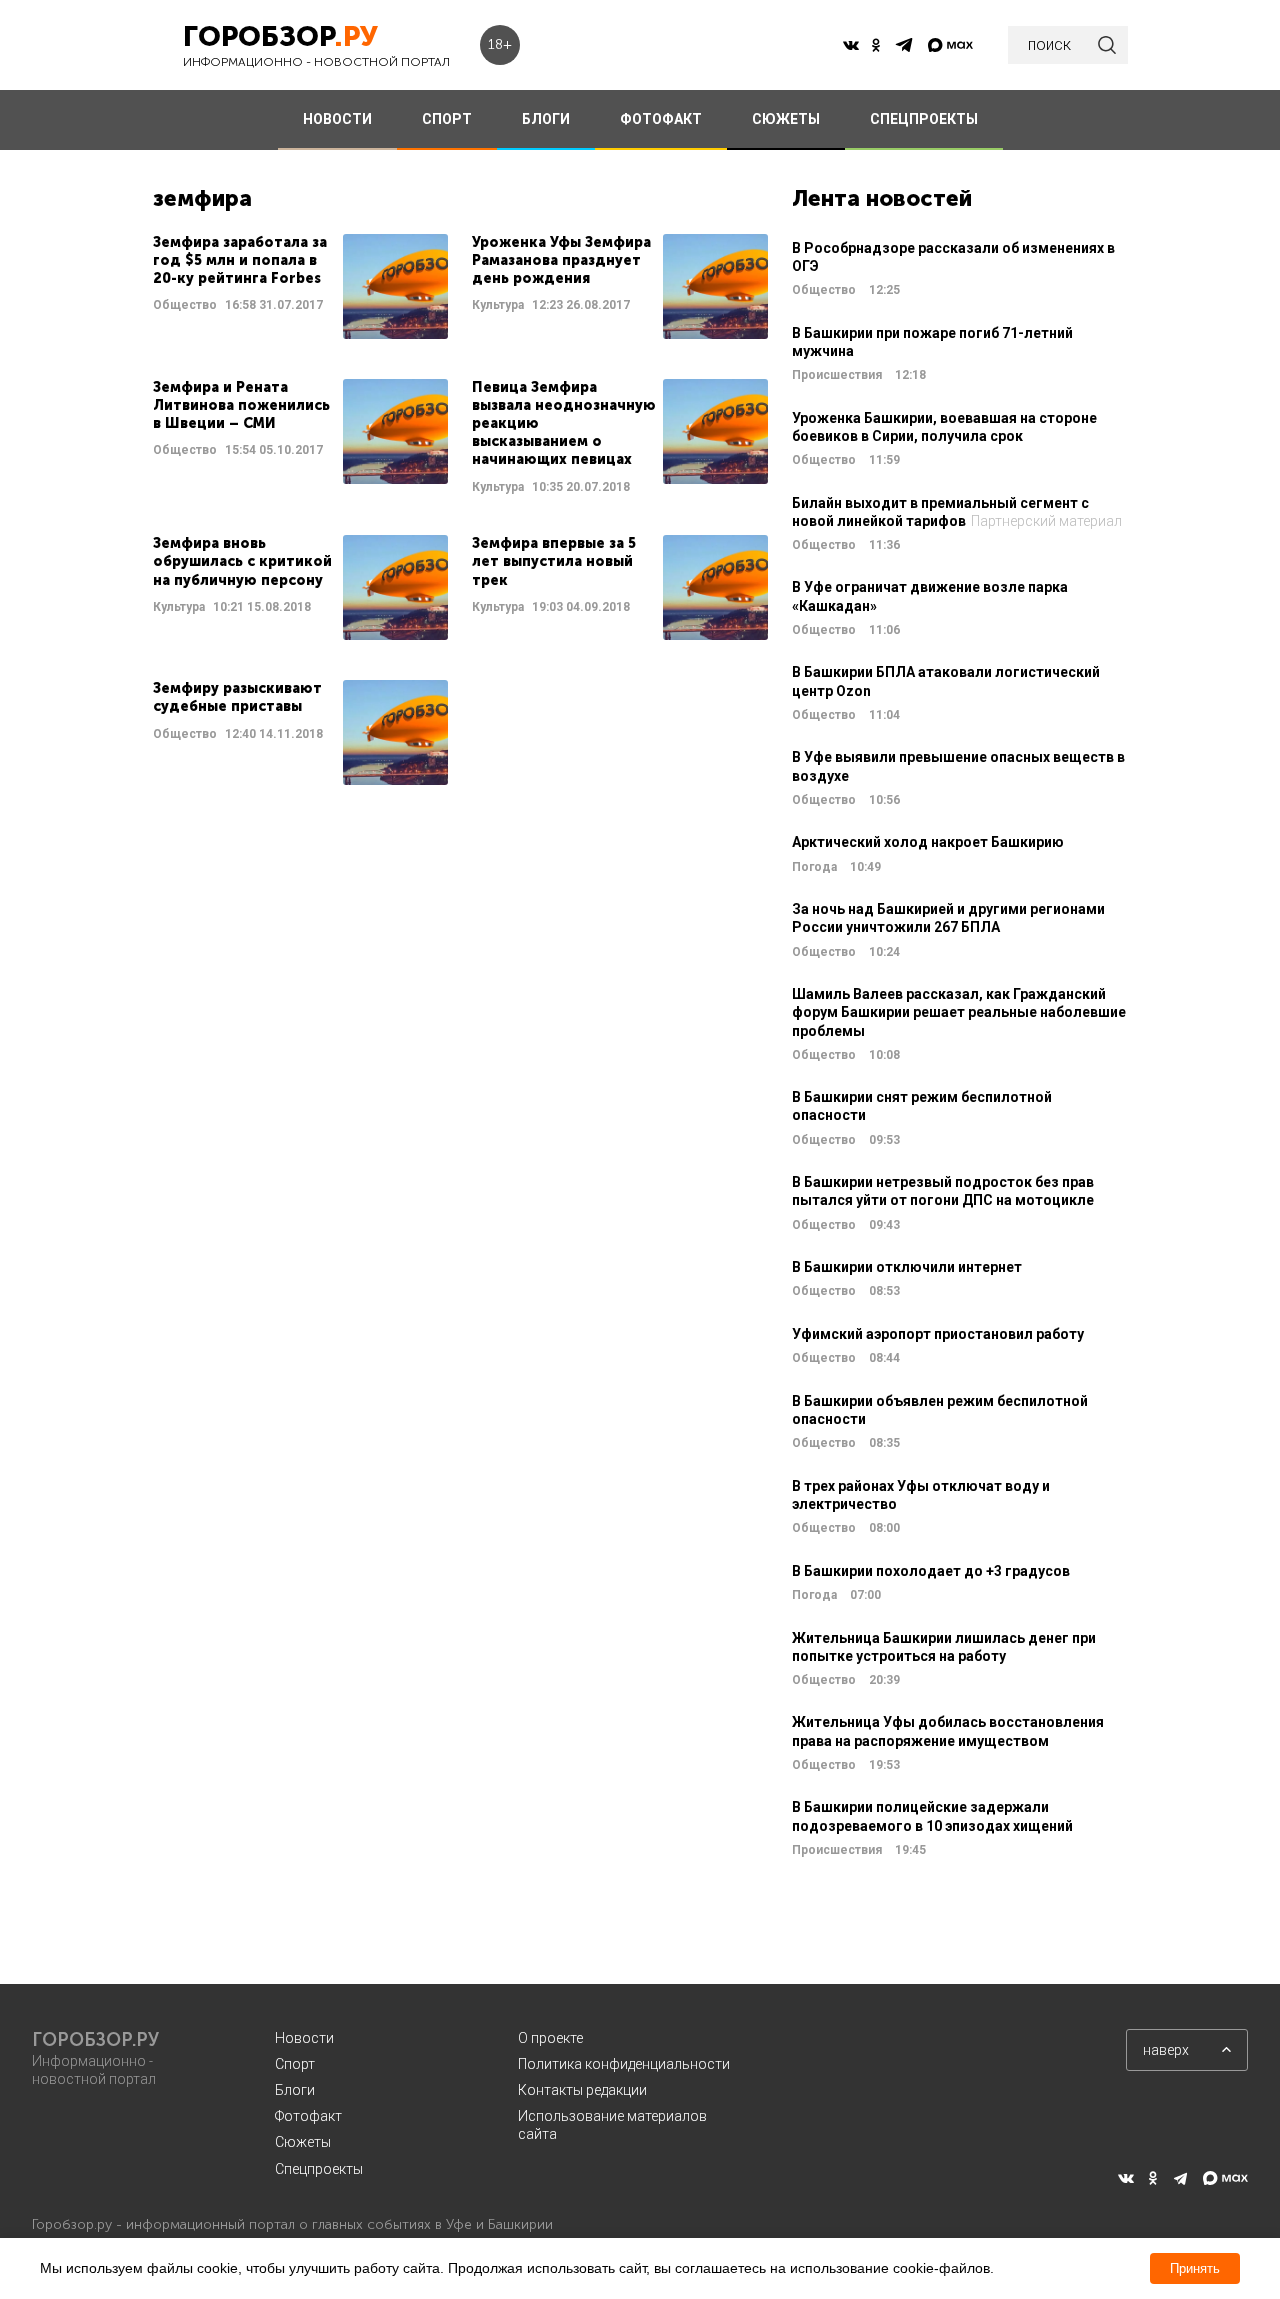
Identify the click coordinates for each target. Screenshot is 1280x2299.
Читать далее (300, 286)
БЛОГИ (546, 119)
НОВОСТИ (337, 119)
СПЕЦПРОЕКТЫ (924, 119)
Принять (1195, 2268)
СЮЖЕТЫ (786, 119)
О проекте (550, 2038)
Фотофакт (308, 2116)
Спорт (295, 2064)
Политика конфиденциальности (624, 2064)
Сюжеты (303, 2142)
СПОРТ (447, 119)
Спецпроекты (319, 2169)
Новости (304, 2038)
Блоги (295, 2090)
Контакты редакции (582, 2090)
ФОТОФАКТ (661, 119)
